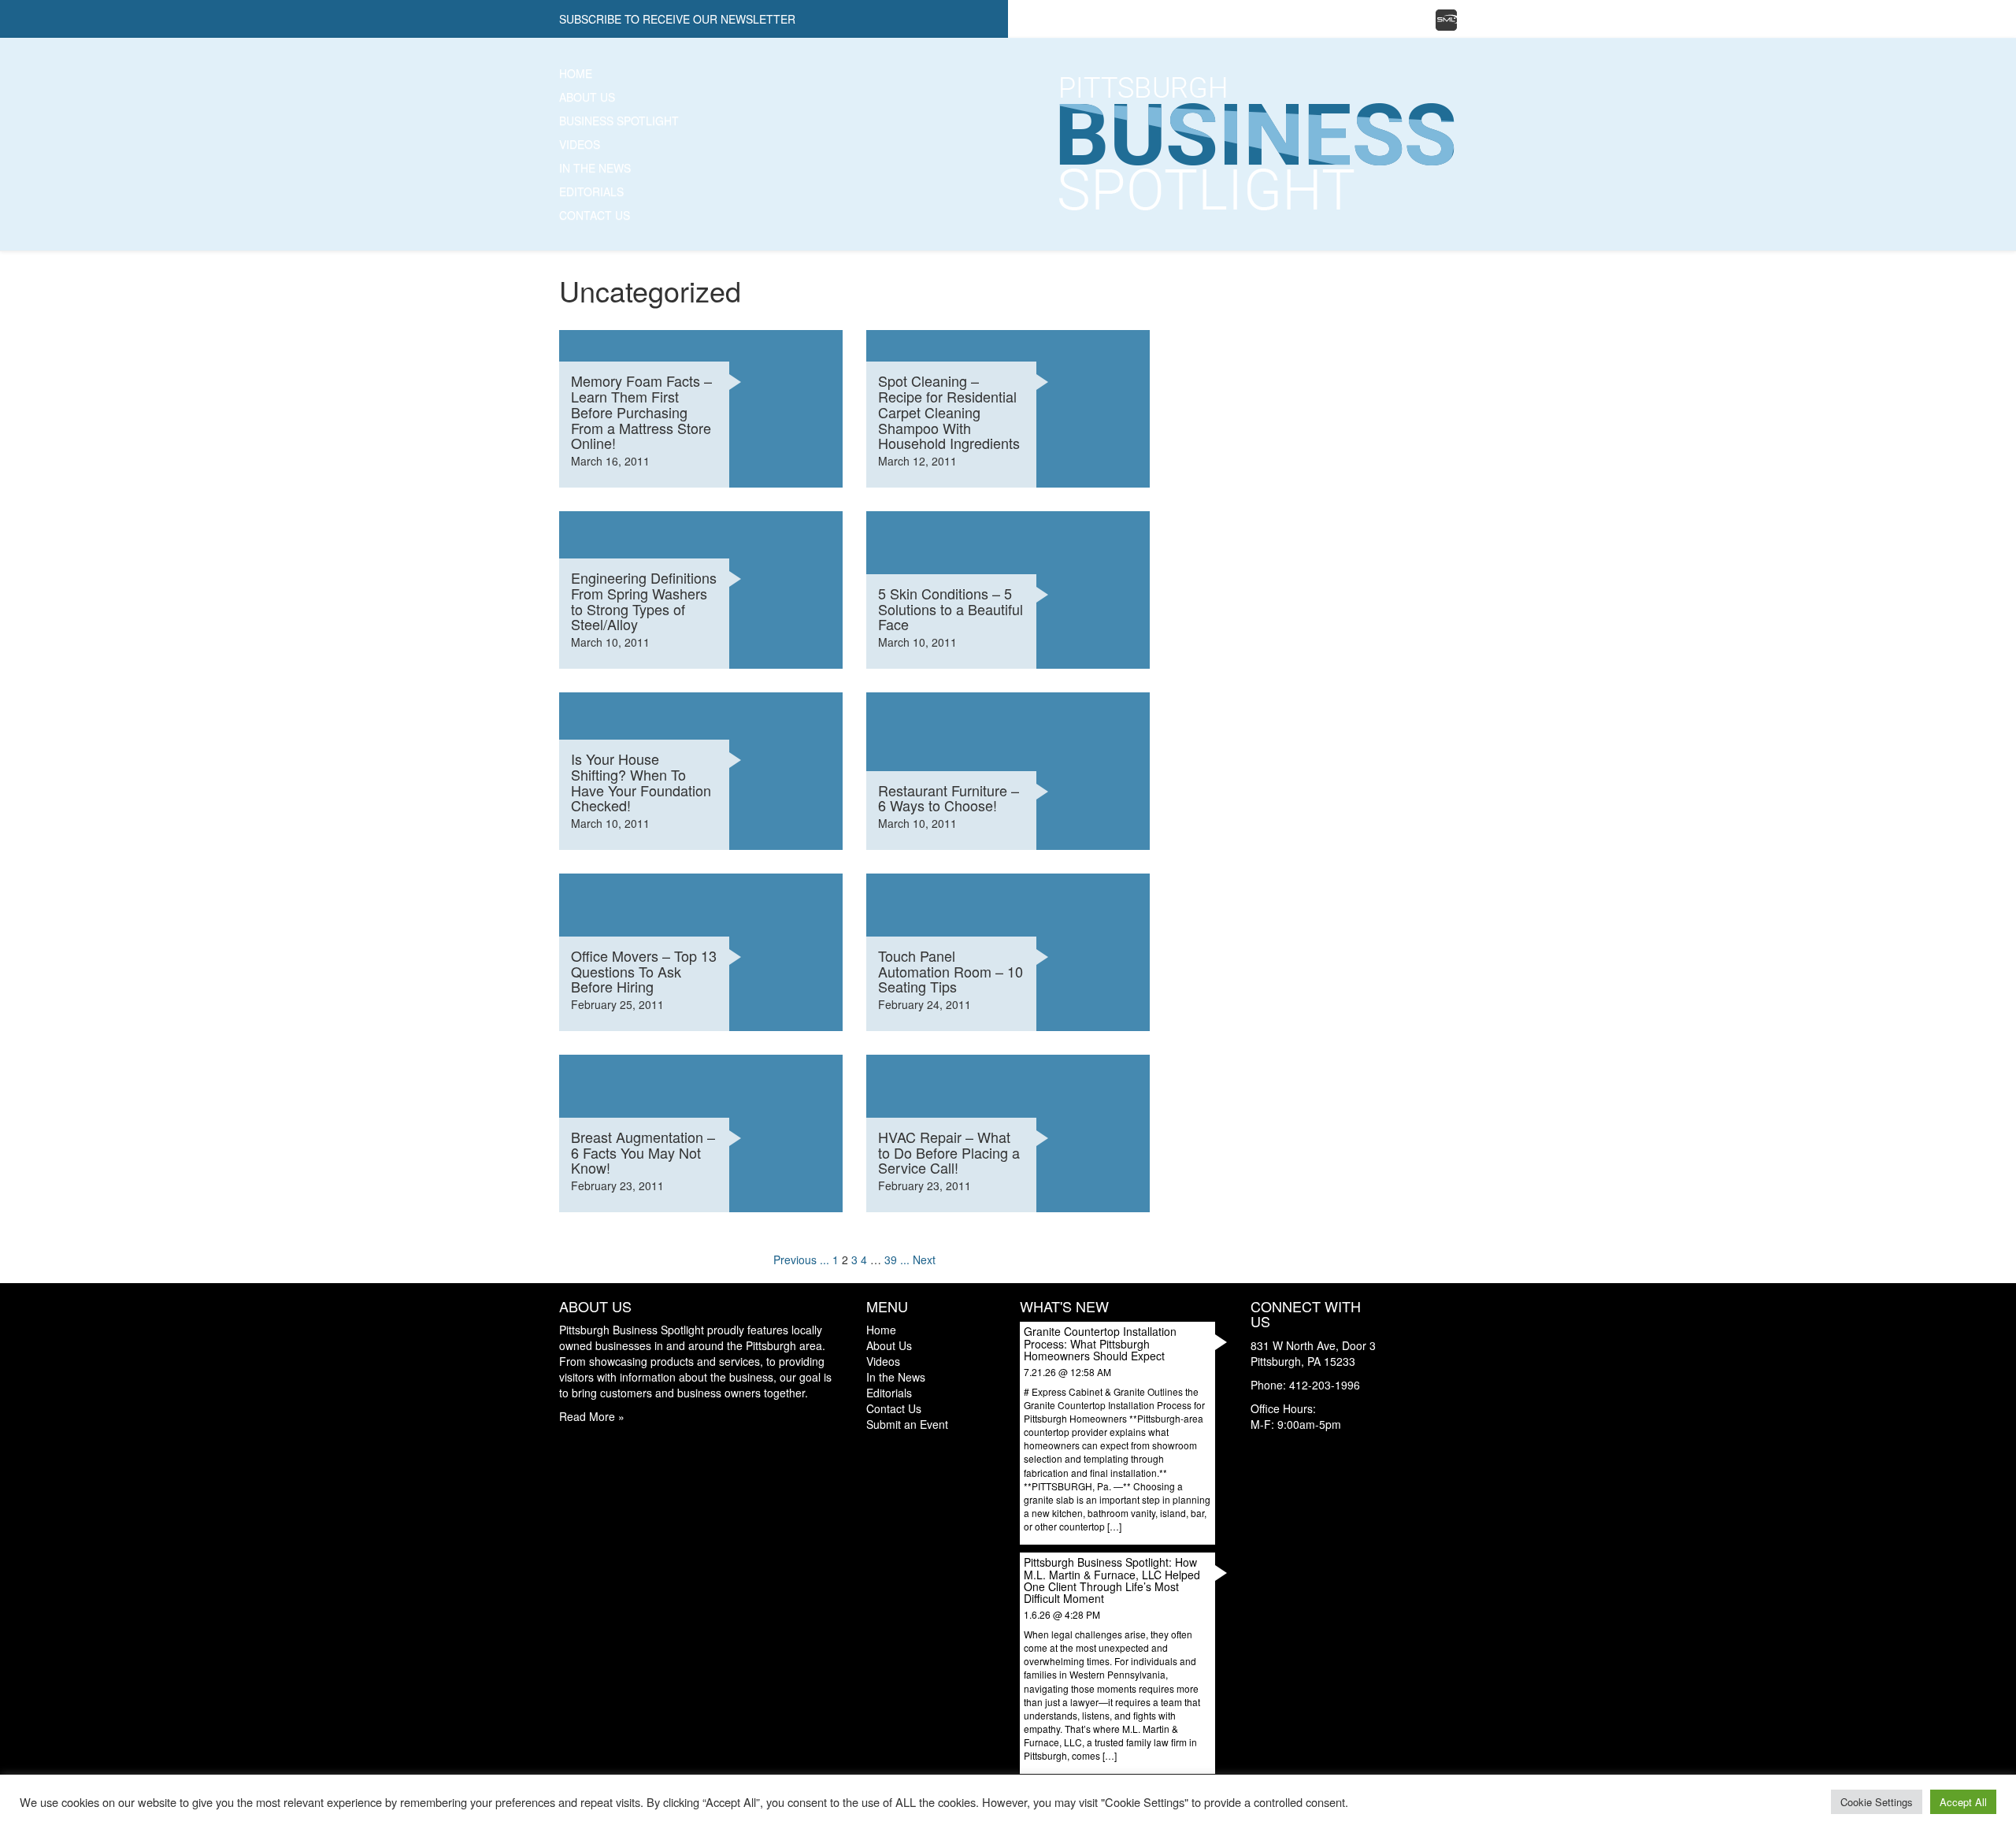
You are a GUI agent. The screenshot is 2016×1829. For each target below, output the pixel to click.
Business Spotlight (619, 121)
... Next (918, 1260)
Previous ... (801, 1260)
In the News (595, 168)
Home (576, 73)
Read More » (592, 1416)
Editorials (591, 191)
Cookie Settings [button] (1877, 1802)
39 (891, 1260)
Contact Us (595, 215)
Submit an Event (907, 1424)
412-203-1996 (1325, 1385)
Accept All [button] (1963, 1802)
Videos (580, 144)
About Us (587, 97)
